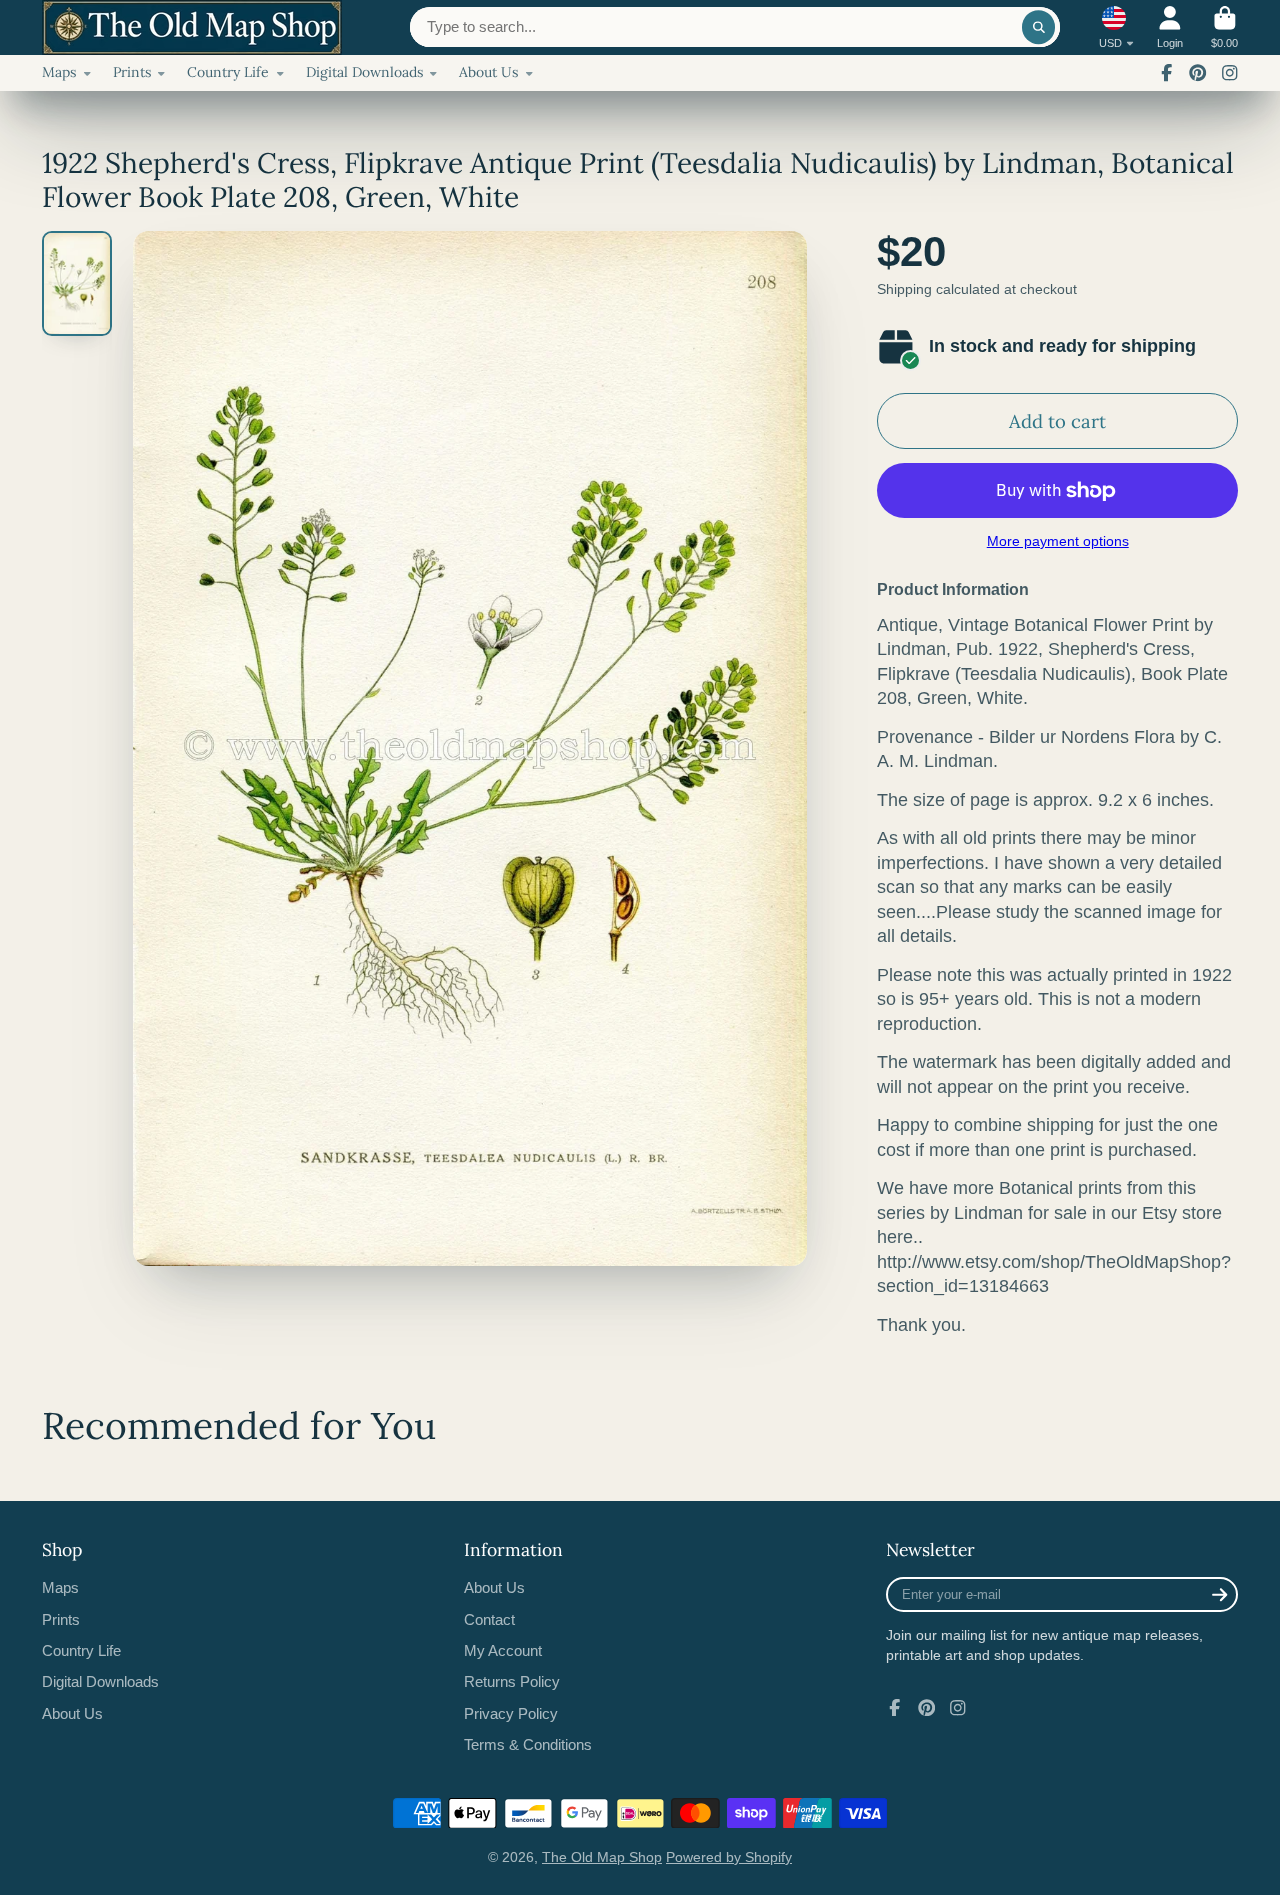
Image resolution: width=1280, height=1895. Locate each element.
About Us (488, 72)
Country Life (228, 72)
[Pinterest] (1198, 73)
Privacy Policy (511, 1713)
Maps (59, 72)
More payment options (1058, 541)
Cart (1224, 27)
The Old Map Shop (602, 1857)
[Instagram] (1230, 73)
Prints (132, 72)
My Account (503, 1650)
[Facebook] (1167, 73)
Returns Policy (512, 1681)
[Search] (1039, 27)
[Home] (192, 27)
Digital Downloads (364, 72)
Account (1170, 27)
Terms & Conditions (528, 1744)
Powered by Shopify (729, 1857)
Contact (489, 1619)
